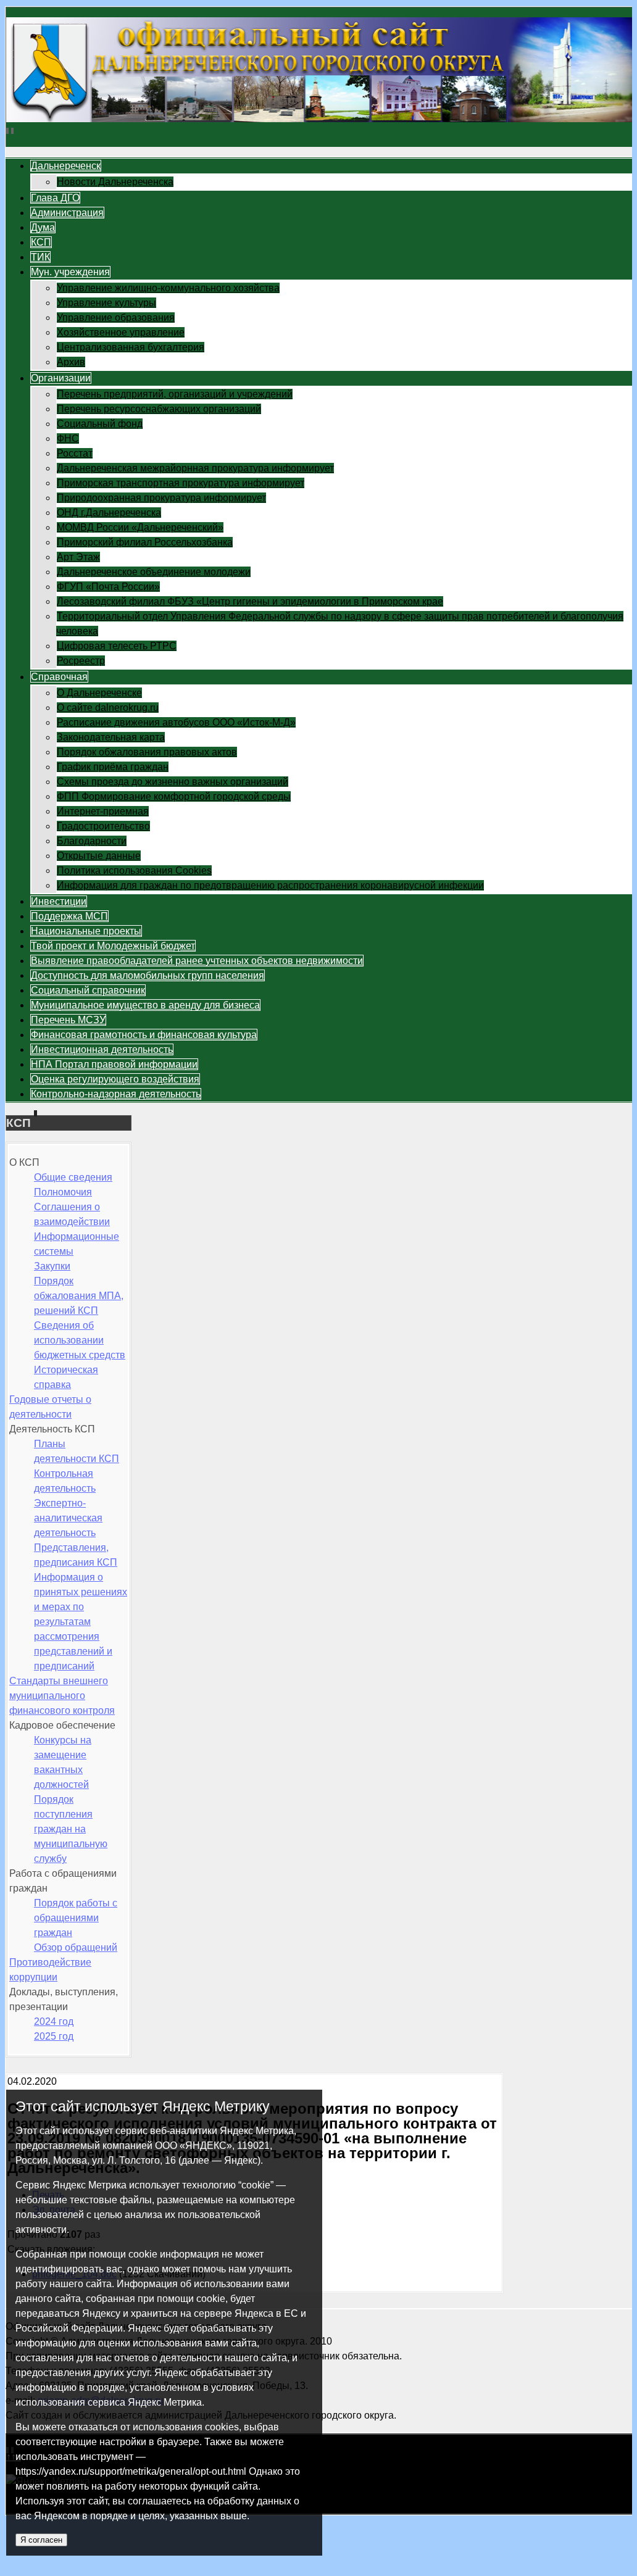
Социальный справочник (88, 990)
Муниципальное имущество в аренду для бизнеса (145, 1005)
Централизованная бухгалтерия (131, 347)
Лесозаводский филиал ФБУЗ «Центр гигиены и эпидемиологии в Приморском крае (250, 601)
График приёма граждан (113, 767)
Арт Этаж (78, 557)
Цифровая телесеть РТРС (117, 646)
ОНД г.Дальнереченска (109, 513)
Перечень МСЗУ (68, 1020)
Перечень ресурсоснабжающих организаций (159, 409)
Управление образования (116, 318)
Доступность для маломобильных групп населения (148, 975)
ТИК (40, 257)
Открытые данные (99, 856)
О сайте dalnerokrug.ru (108, 708)
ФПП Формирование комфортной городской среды (174, 796)
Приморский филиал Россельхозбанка (145, 542)
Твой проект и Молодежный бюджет (113, 946)
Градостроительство (103, 826)
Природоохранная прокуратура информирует (161, 498)
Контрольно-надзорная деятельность (116, 1094)
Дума (43, 227)
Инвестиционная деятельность (102, 1049)
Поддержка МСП (69, 916)
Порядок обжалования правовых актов (147, 752)
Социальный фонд (100, 424)
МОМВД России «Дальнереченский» (140, 527)
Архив (71, 362)
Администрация (67, 213)
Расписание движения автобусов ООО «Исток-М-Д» (176, 722)
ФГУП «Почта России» (108, 587)
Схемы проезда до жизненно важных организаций (173, 782)
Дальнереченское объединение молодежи (154, 572)
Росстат (75, 453)
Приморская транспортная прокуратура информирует (181, 483)
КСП (41, 242)
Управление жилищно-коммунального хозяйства (168, 288)
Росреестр (81, 661)
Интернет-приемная (103, 811)
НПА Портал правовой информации (114, 1064)
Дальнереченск (66, 166)
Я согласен (41, 2540)
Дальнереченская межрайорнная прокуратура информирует (195, 468)
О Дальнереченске (99, 693)
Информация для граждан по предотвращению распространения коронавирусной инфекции (270, 885)
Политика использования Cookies (134, 870)
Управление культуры (106, 303)
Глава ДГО (55, 198)
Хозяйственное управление (121, 332)
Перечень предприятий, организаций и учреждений (175, 394)
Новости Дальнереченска (115, 182)
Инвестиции (59, 901)
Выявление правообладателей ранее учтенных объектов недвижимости (197, 961)
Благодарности (92, 841)
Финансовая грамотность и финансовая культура (144, 1035)
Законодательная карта (111, 737)
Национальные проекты (86, 931)
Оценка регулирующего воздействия (115, 1079)
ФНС (68, 438)
